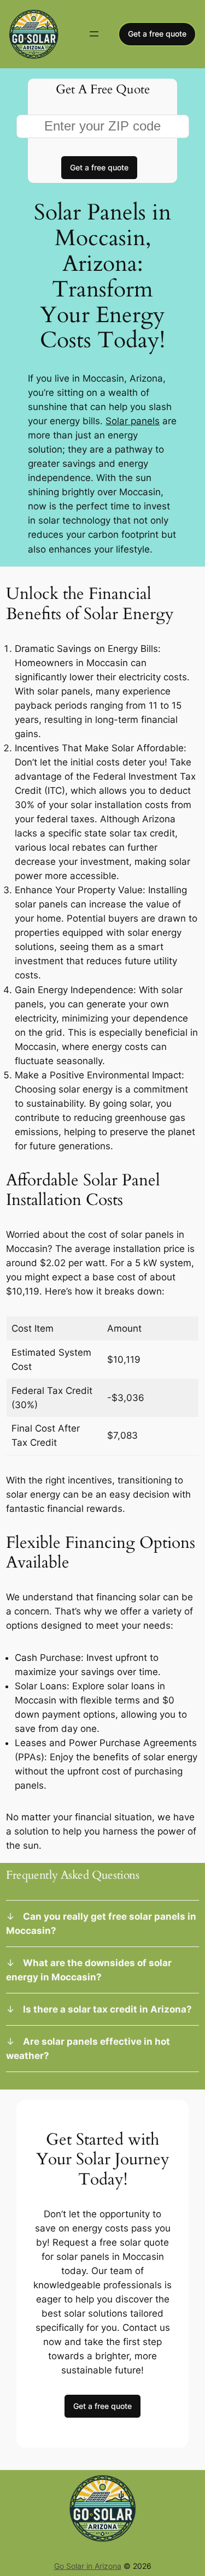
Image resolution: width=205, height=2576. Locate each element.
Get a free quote (157, 34)
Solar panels (133, 421)
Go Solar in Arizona (88, 2566)
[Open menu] (94, 34)
